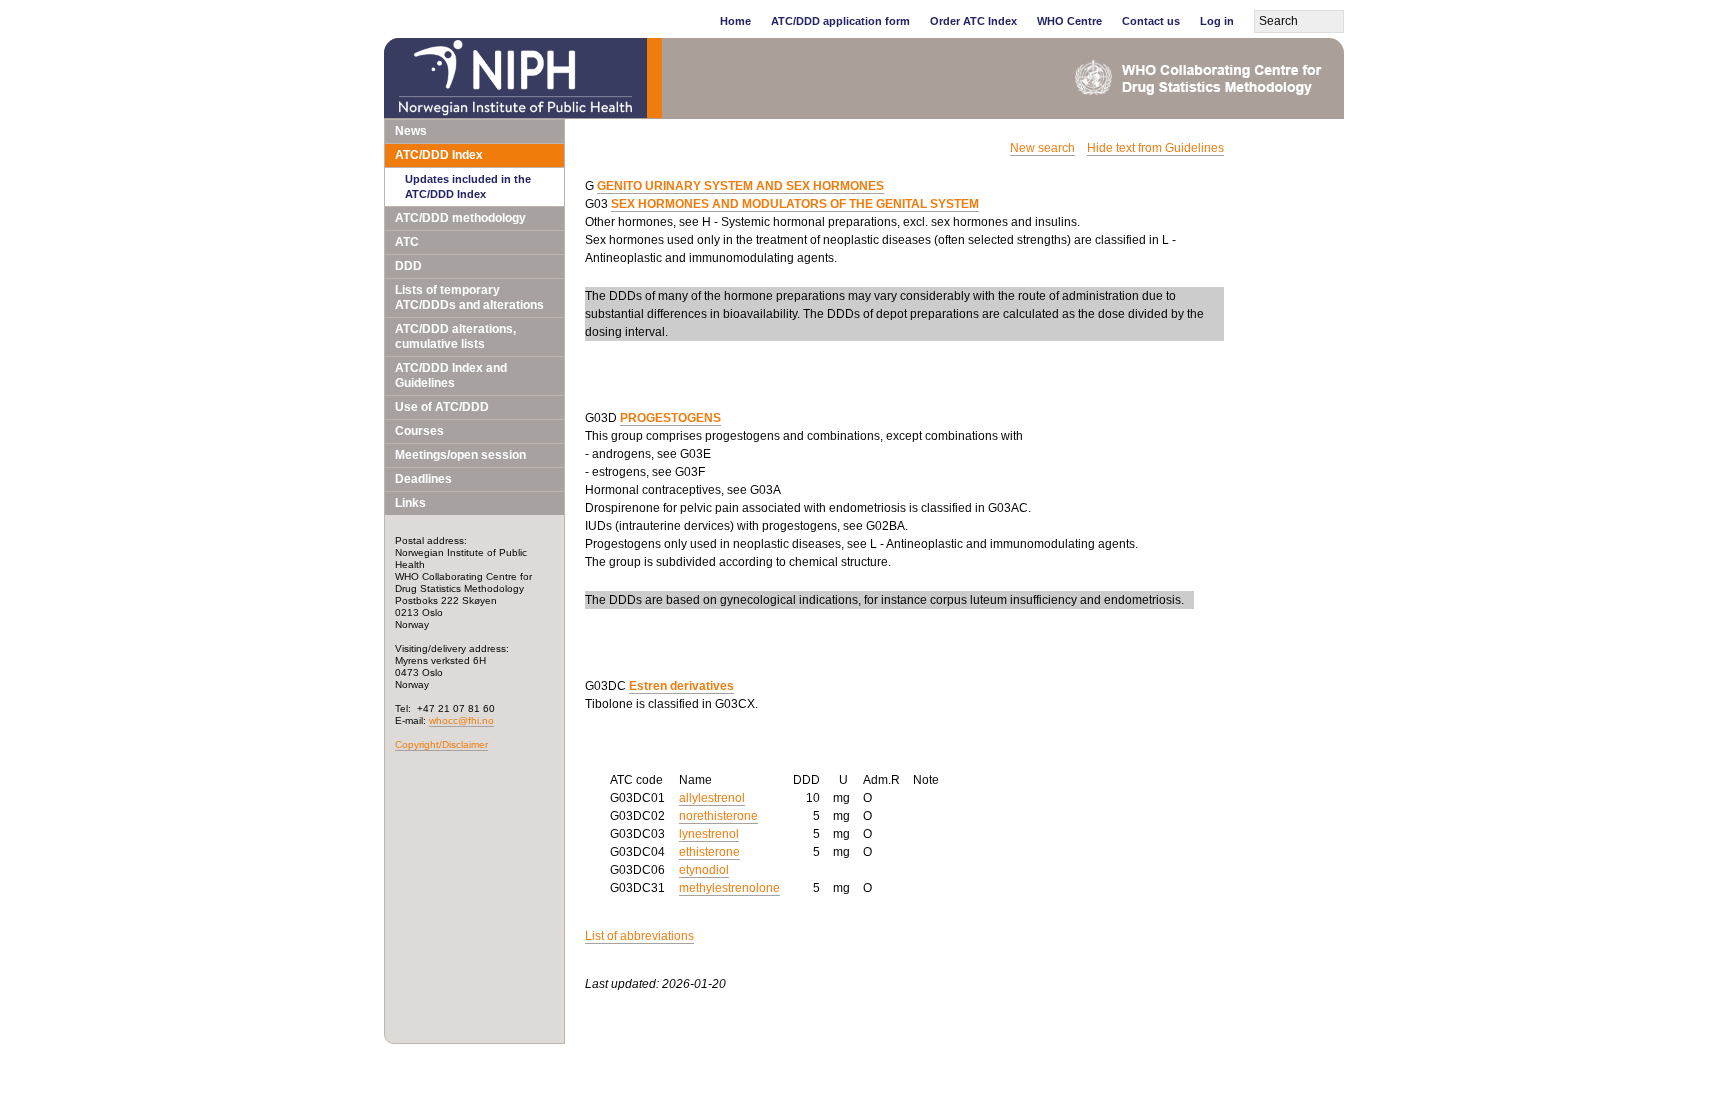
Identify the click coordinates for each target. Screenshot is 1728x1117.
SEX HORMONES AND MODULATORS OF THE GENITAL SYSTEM (795, 204)
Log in (1217, 21)
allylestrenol (712, 798)
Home (735, 21)
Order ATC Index (973, 21)
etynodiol (704, 870)
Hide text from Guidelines (1155, 148)
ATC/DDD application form (840, 21)
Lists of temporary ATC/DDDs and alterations (469, 297)
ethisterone (709, 852)
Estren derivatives (681, 686)
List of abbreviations (639, 936)
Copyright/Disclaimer (441, 744)
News (411, 131)
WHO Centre (1069, 21)
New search (1042, 148)
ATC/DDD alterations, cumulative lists (455, 336)
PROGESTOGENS (670, 418)
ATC (407, 242)
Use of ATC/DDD (442, 407)
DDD (408, 266)
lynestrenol (709, 834)
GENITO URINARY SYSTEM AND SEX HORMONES (740, 186)
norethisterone (718, 816)
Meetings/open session (460, 455)
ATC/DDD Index (439, 155)
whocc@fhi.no (461, 720)
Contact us (1151, 21)
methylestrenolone (729, 888)
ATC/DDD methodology (460, 218)
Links (410, 503)
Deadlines (423, 479)
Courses (419, 431)
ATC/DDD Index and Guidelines (451, 375)
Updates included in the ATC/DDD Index (468, 186)
